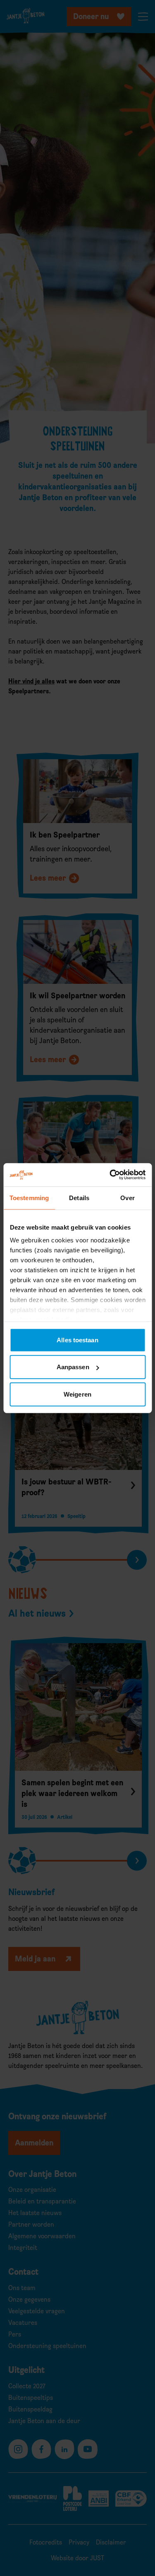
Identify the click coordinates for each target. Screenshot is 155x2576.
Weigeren (77, 1394)
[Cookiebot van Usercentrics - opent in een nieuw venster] (110, 1175)
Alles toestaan (77, 1340)
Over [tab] (127, 1197)
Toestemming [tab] (29, 1197)
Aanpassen (73, 1367)
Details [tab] (79, 1197)
